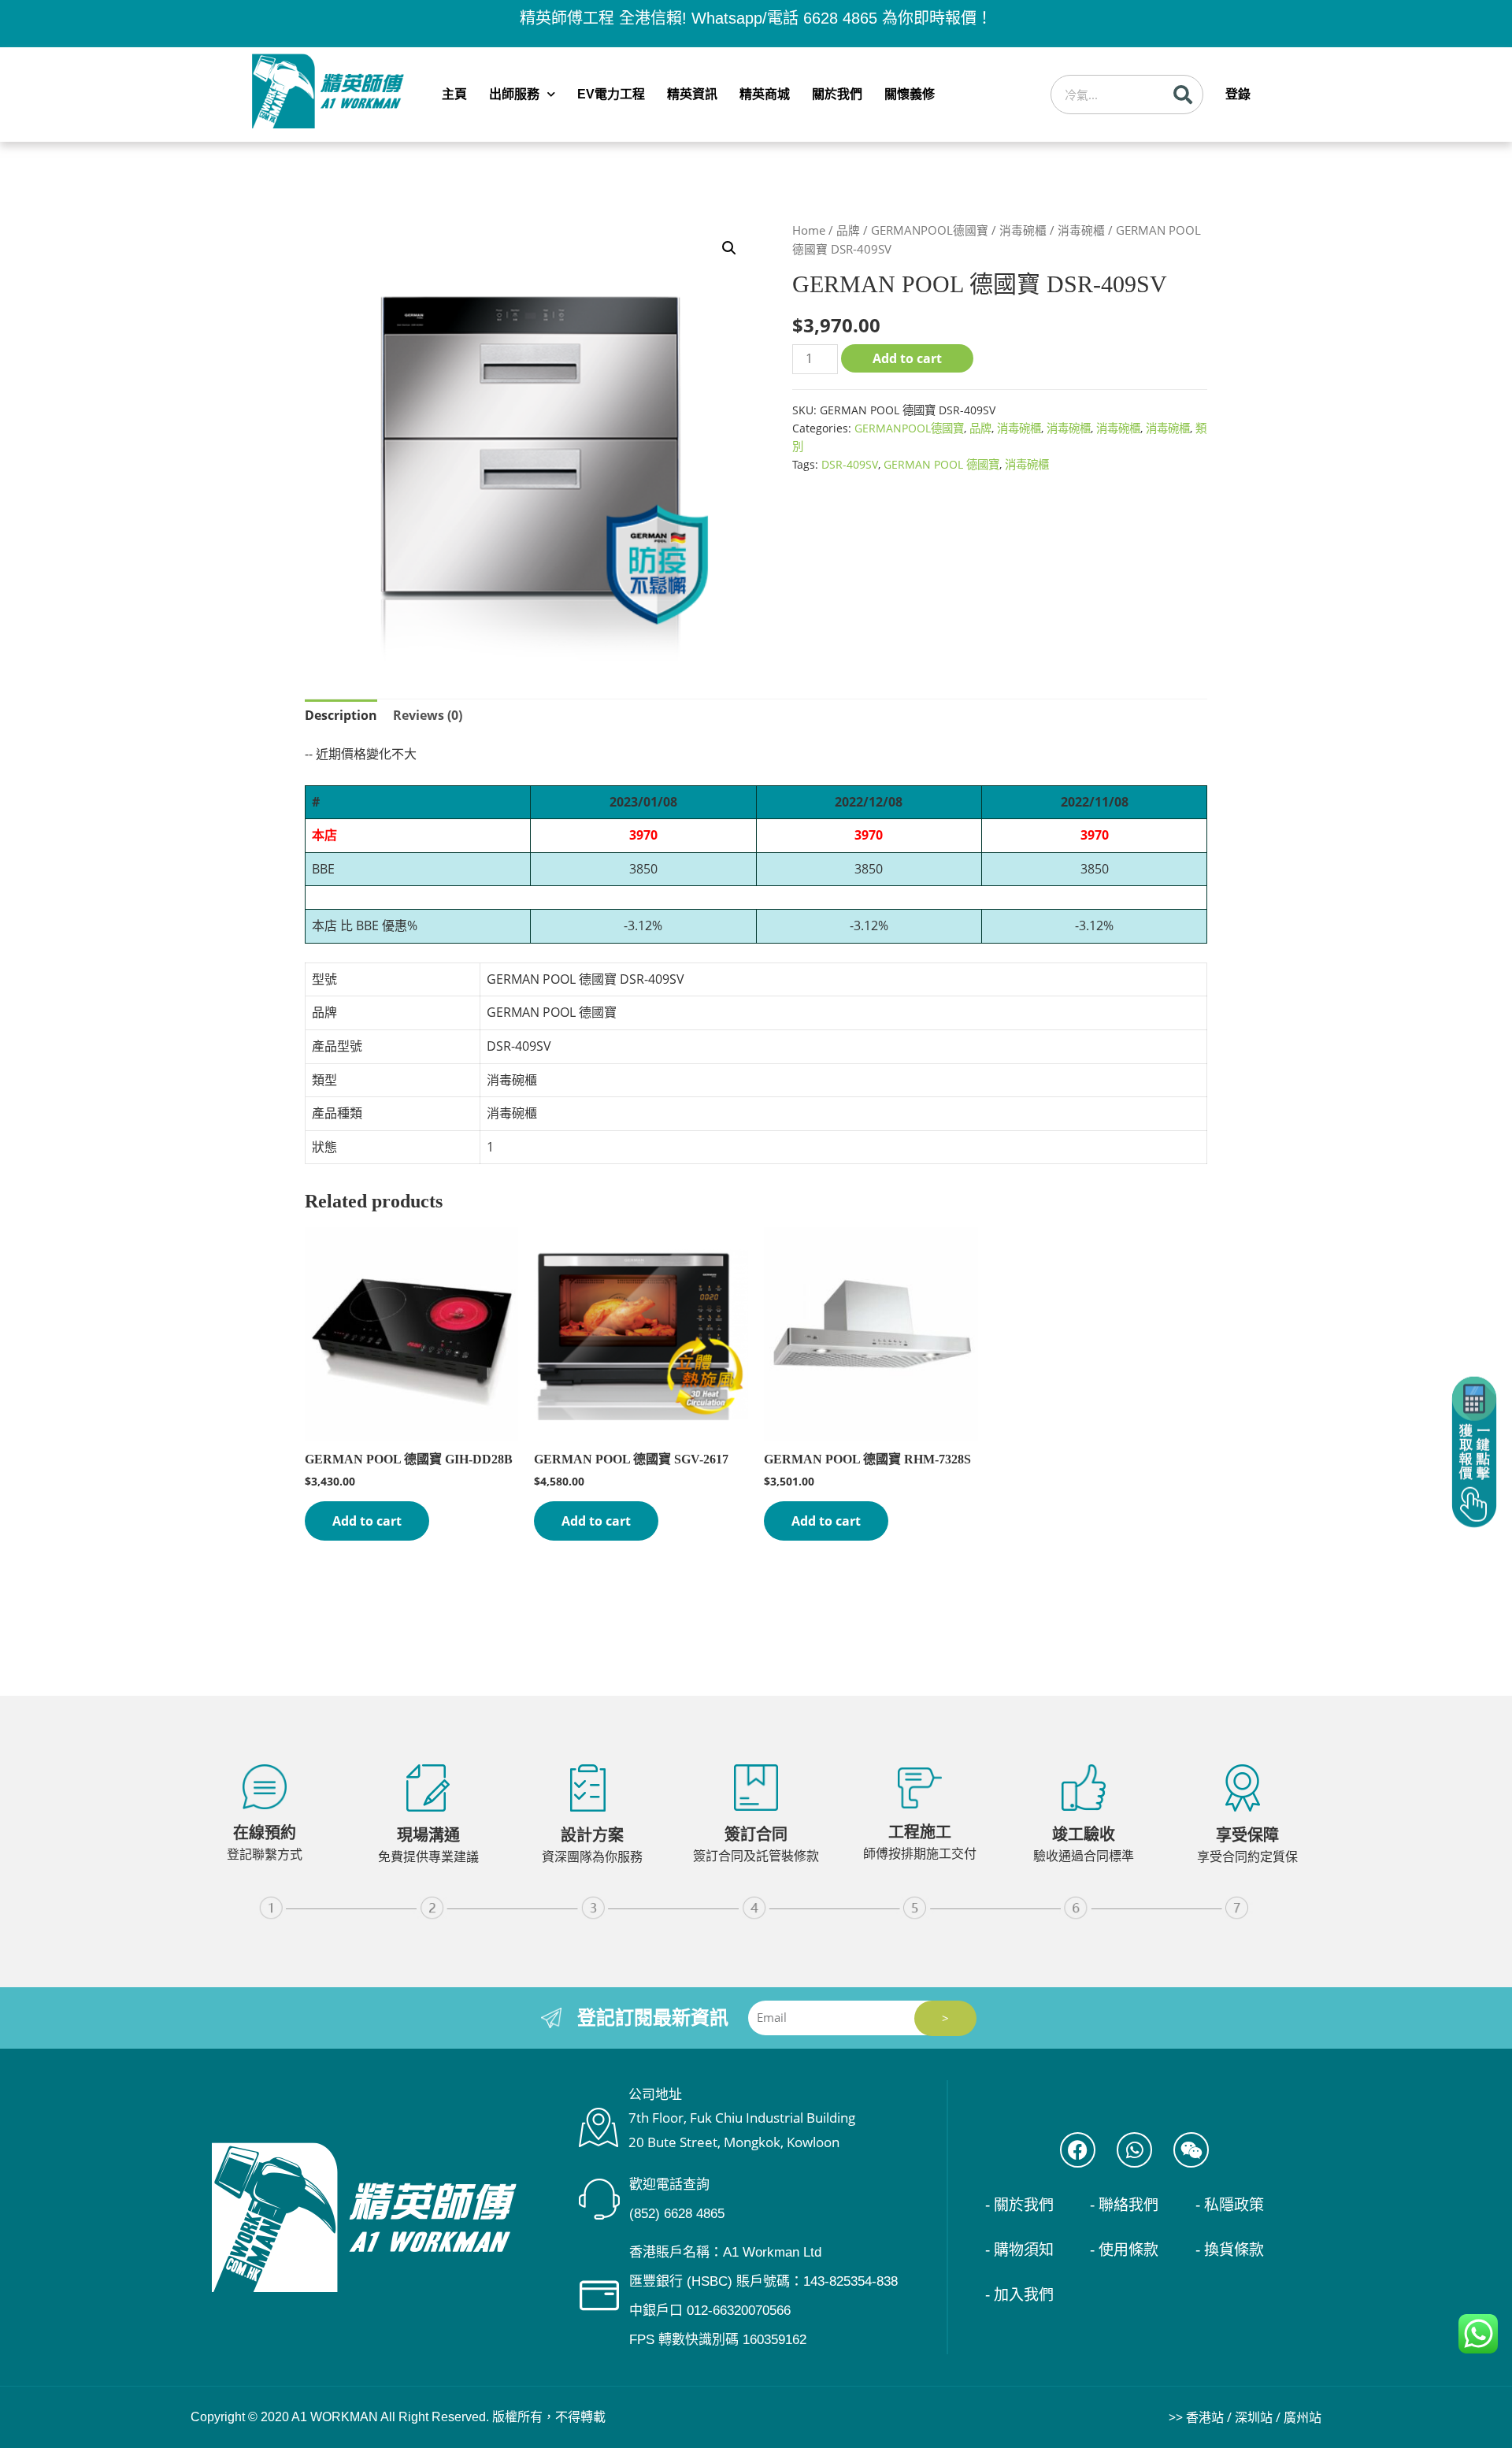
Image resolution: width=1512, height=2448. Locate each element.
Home (809, 230)
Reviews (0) (428, 715)
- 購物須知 (1019, 2250)
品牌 (848, 230)
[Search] (1183, 95)
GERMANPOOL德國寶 (930, 230)
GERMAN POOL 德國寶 (941, 464)
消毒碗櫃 (1023, 230)
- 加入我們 (1019, 2295)
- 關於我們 (1019, 2205)
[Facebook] (1078, 2150)
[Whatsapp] (1134, 2150)
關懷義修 (910, 94)
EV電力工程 (611, 94)
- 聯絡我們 (1124, 2205)
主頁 (454, 94)
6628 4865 (840, 18)
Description (341, 715)
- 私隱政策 (1230, 2205)
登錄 (1238, 94)
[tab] (341, 716)
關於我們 (837, 94)
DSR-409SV (850, 464)
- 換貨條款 (1230, 2250)
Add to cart (907, 358)
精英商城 (765, 94)
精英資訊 (692, 94)
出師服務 (514, 94)
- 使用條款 (1124, 2250)
